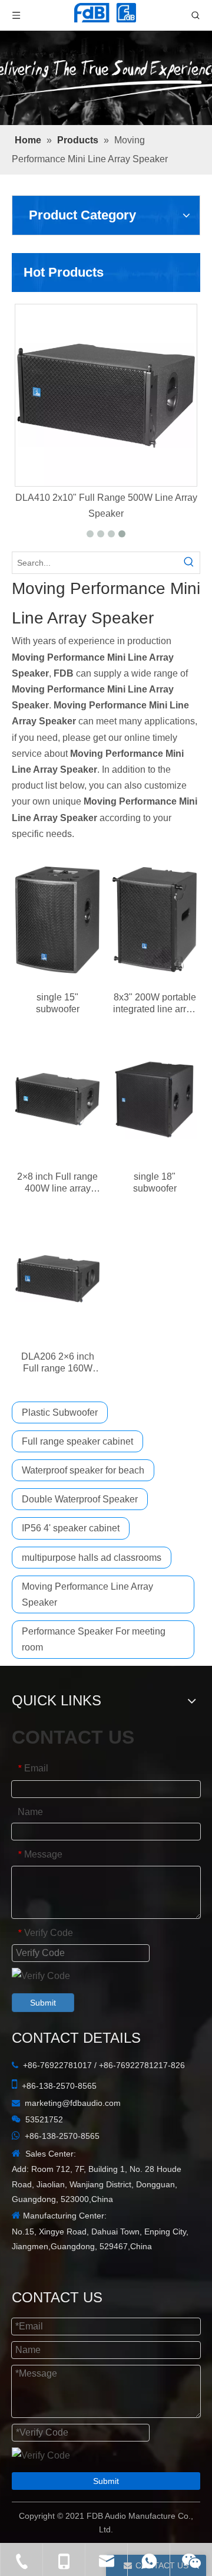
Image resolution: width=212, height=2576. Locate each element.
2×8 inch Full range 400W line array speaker (57, 1183)
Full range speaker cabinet (77, 1441)
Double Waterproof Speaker (80, 1499)
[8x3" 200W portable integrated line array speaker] (155, 920)
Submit (43, 2003)
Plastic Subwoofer (60, 1412)
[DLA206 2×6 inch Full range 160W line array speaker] (57, 1279)
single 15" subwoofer (58, 1003)
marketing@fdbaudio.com (73, 2103)
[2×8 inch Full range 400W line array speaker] (57, 1100)
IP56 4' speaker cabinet (71, 1528)
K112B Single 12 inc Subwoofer (84, 498)
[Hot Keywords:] (189, 563)
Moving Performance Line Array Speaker (87, 1594)
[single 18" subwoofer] (155, 1100)
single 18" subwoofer (155, 1182)
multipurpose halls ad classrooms (92, 1558)
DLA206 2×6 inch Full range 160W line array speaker (57, 1363)
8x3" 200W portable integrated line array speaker (155, 1004)
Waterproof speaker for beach (83, 1470)
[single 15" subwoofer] (57, 920)
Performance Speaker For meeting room (94, 1639)
